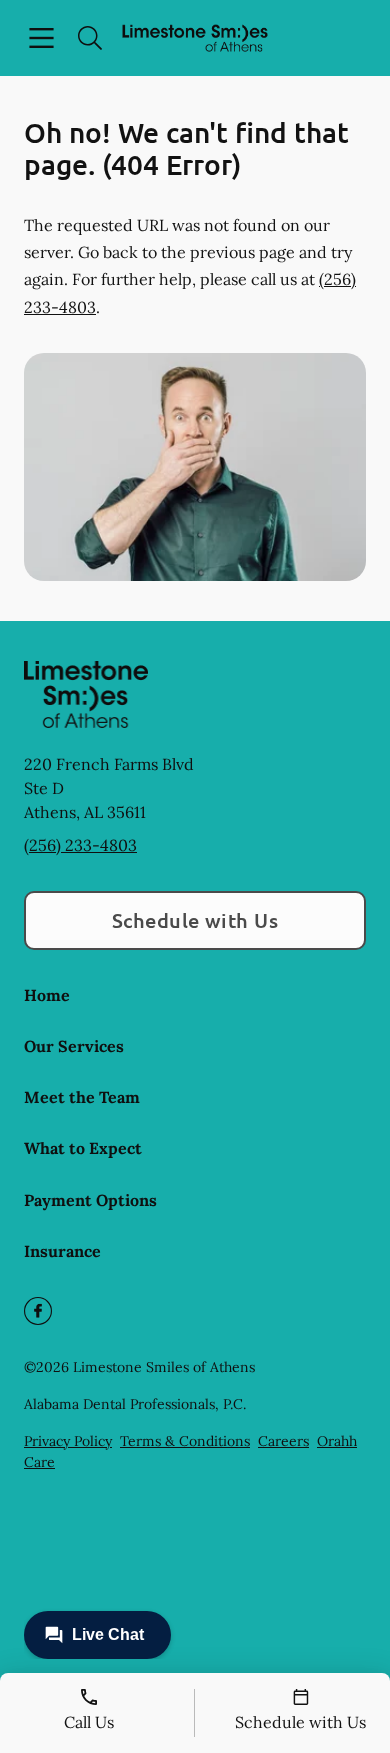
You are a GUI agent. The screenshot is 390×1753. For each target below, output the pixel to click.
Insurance (62, 1251)
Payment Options (90, 1200)
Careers (283, 1441)
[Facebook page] (38, 1311)
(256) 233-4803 (80, 845)
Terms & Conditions (185, 1441)
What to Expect (83, 1148)
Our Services (74, 1046)
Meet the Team (82, 1097)
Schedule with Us (195, 920)
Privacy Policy (68, 1441)
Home (47, 995)
